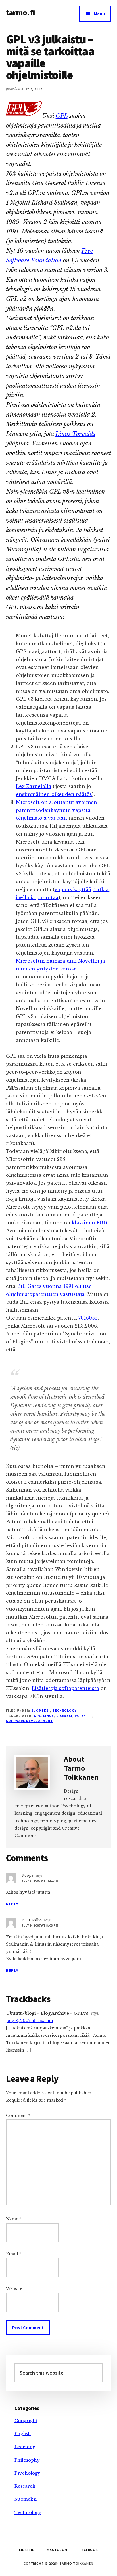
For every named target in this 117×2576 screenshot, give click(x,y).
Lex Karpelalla (34, 786)
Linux (49, 1716)
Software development (29, 1721)
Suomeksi (41, 1710)
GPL (62, 116)
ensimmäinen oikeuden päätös (54, 794)
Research (25, 2486)
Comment (18, 2116)
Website (14, 2289)
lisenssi (64, 1716)
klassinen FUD (90, 1223)
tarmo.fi (20, 12)
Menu (99, 14)
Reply (12, 1904)
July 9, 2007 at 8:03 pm (40, 1925)
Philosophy (27, 2460)
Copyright (26, 2421)
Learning (25, 2447)
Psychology (27, 2473)
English (23, 2434)
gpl (37, 1716)
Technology (65, 1710)
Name (14, 2219)
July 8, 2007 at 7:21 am (40, 1880)
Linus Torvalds (75, 434)
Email (14, 2254)
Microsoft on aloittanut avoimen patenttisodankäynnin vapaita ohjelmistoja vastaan (57, 810)
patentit (83, 1716)
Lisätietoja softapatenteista (65, 1688)
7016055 (88, 1318)
